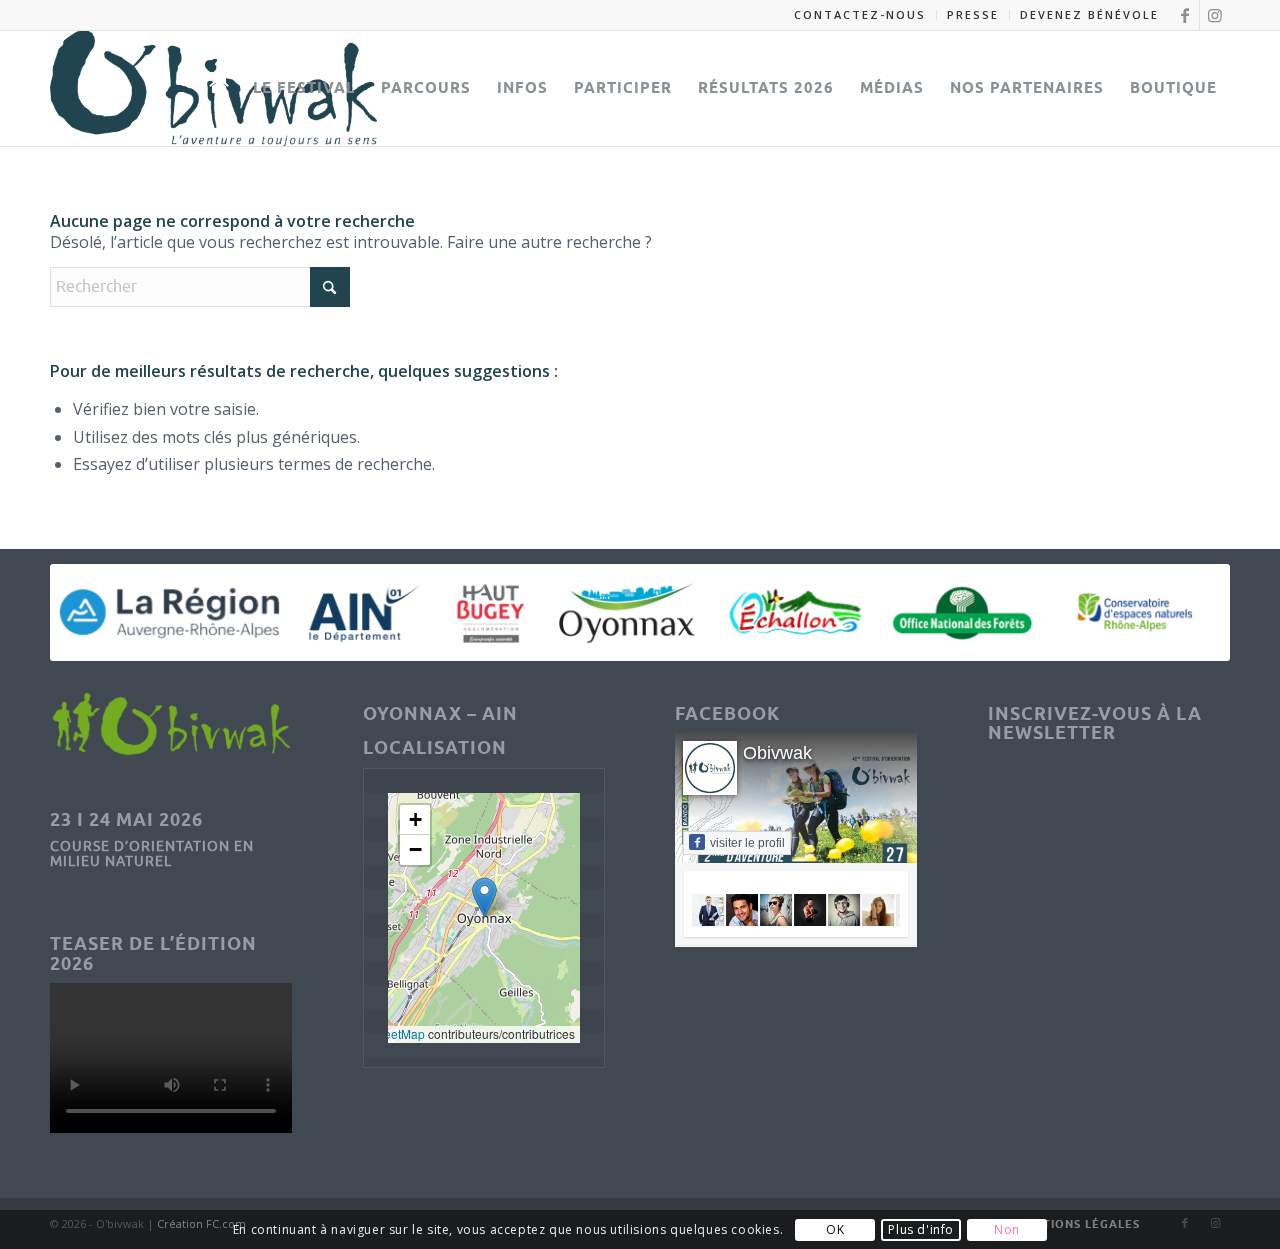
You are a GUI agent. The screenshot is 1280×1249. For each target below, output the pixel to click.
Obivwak (777, 753)
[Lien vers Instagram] (1215, 15)
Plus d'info (921, 1229)
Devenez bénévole (1089, 14)
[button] (484, 897)
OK (835, 1229)
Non (1007, 1229)
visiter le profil (747, 843)
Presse (973, 14)
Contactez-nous (860, 14)
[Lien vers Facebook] (1184, 15)
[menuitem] (860, 15)
